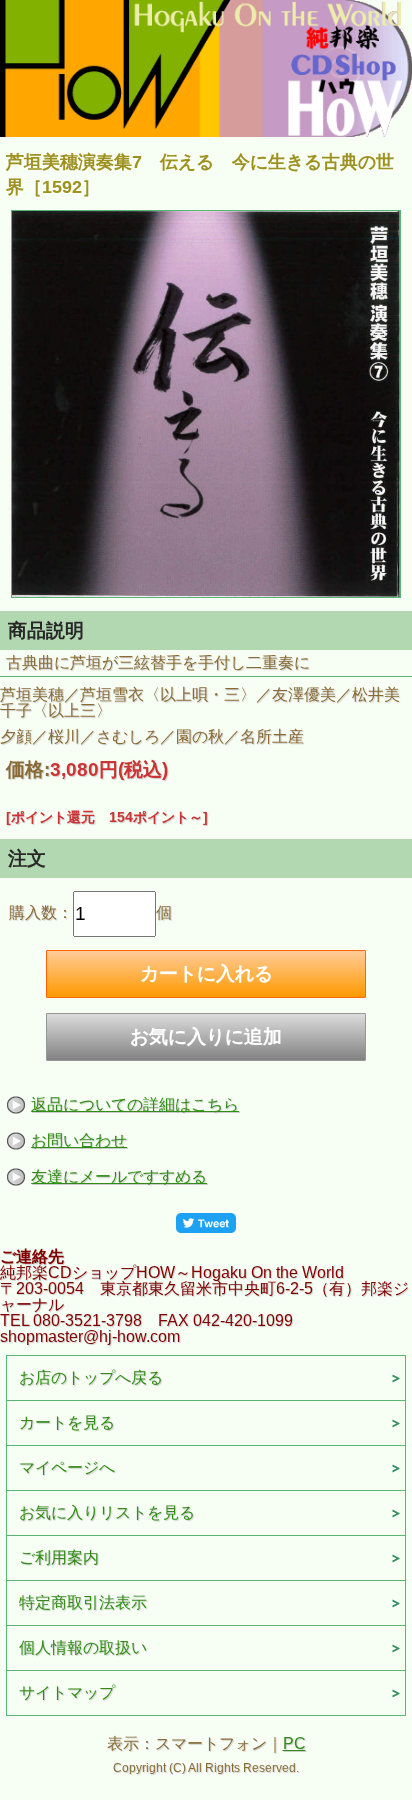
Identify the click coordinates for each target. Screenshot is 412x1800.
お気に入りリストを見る (107, 1512)
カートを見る (67, 1422)
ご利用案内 (59, 1557)
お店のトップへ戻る (91, 1377)
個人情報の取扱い (83, 1647)
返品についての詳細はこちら (135, 1104)
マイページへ (67, 1467)
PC (294, 1743)
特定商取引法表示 (83, 1602)
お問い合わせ (79, 1140)
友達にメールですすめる (119, 1176)
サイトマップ (67, 1692)
